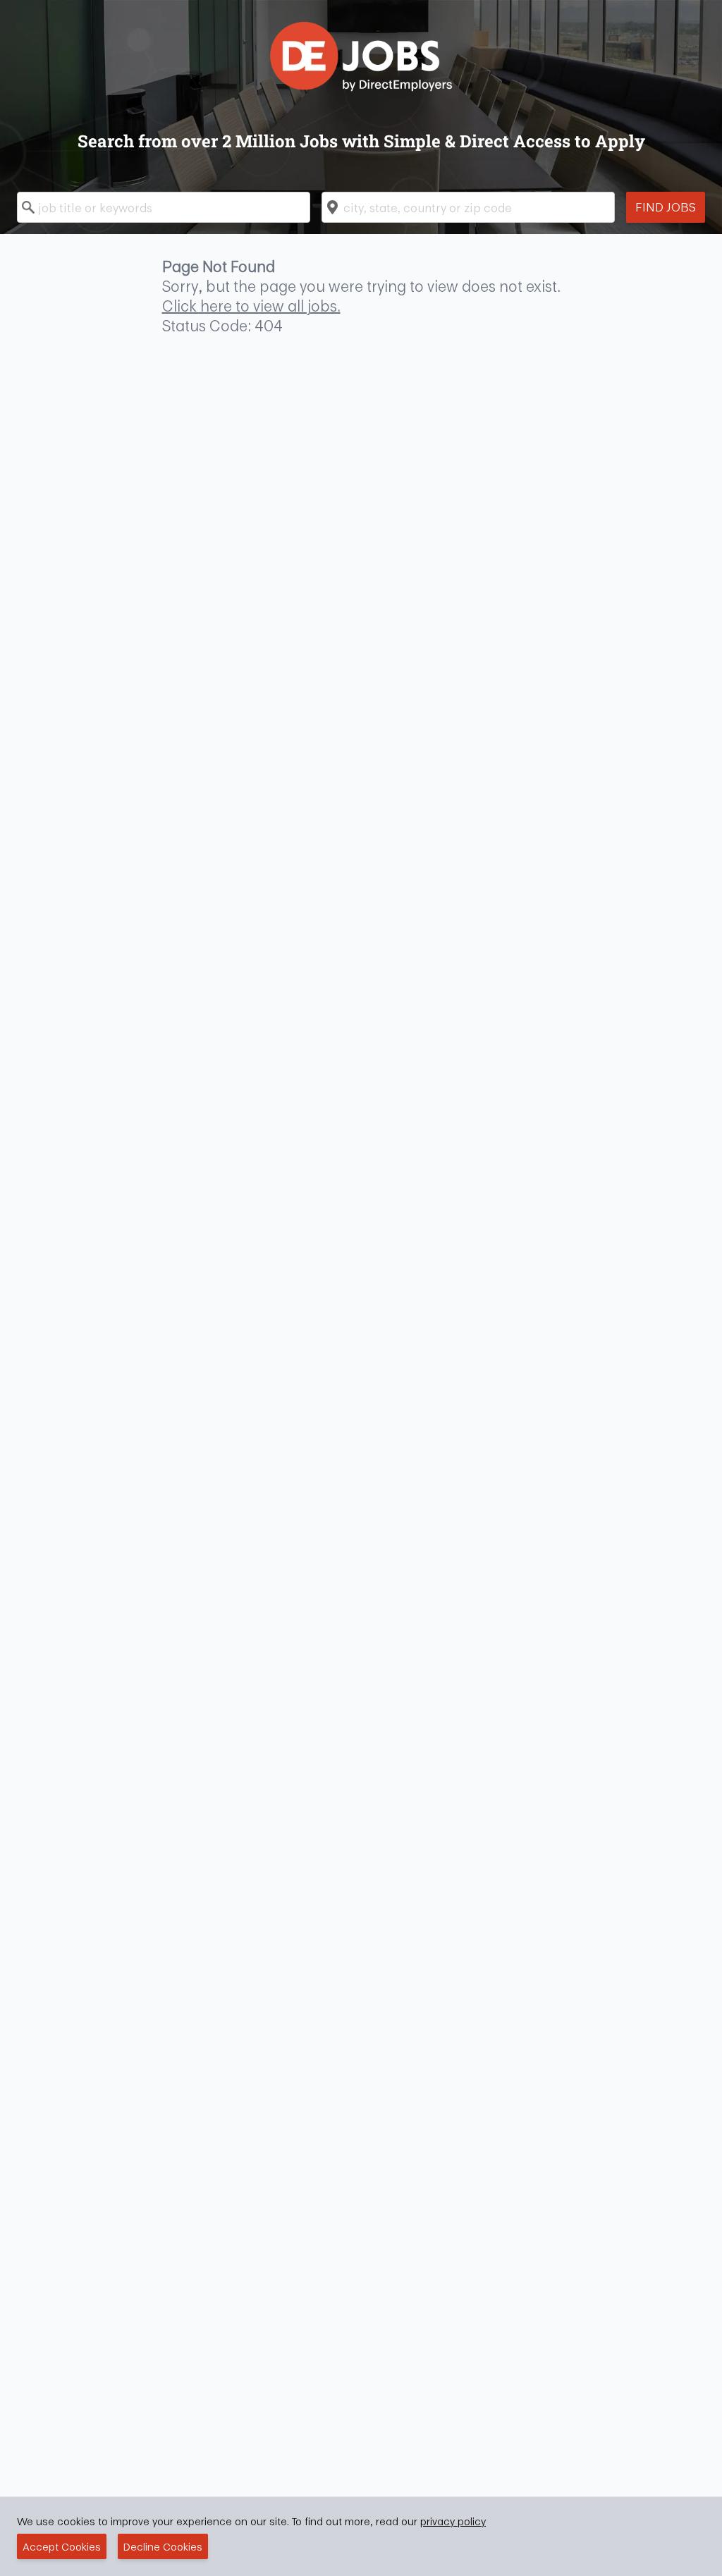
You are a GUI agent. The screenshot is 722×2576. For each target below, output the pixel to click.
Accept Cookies (62, 2546)
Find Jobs (666, 207)
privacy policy (453, 2521)
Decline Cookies (163, 2546)
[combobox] (164, 207)
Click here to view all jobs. (251, 306)
